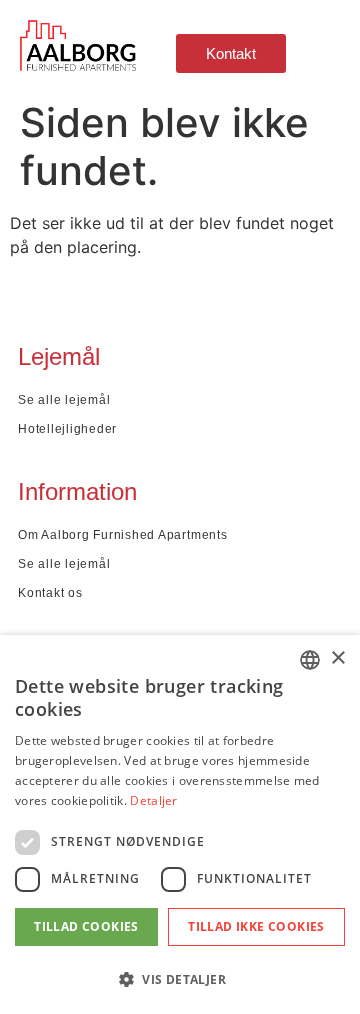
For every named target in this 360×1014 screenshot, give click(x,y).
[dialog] (180, 824)
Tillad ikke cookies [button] (256, 926)
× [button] (337, 658)
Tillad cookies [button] (86, 926)
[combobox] (310, 660)
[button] (180, 979)
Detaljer (153, 800)
